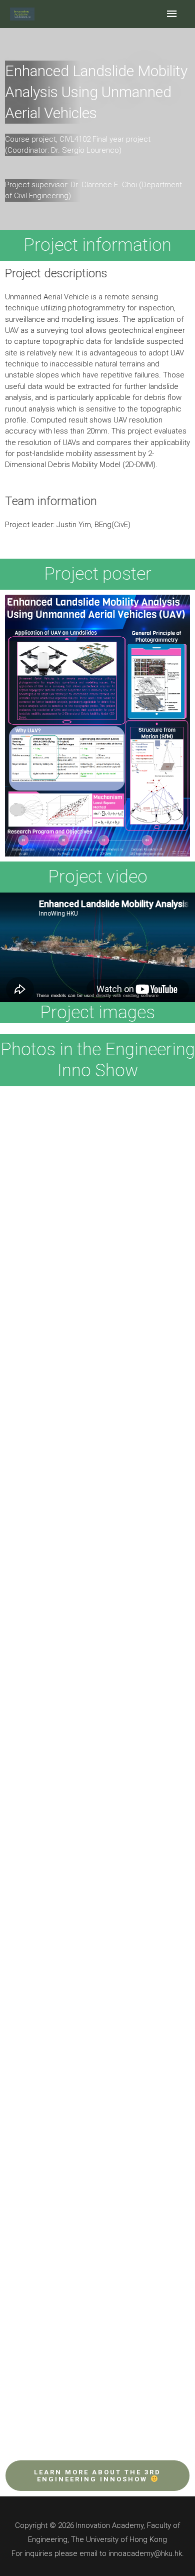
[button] (97, 2476)
